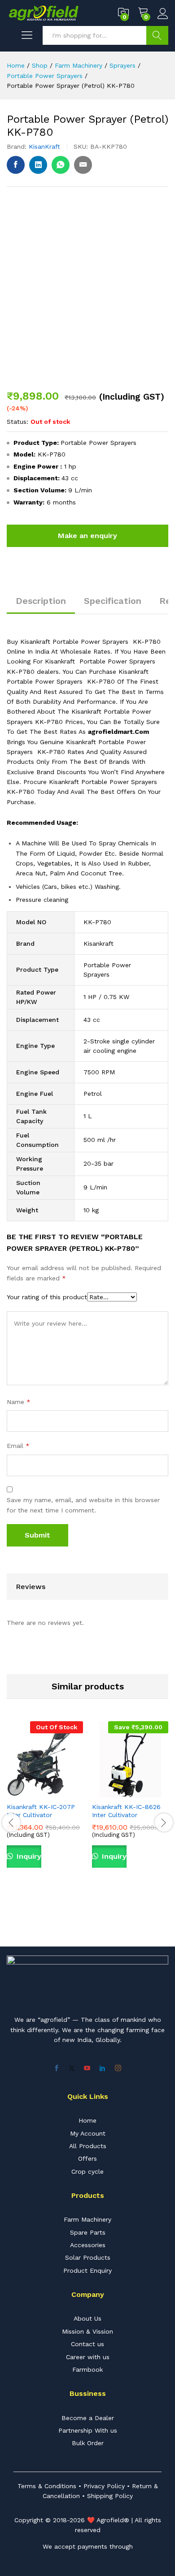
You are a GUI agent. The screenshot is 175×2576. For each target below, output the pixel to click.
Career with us (88, 2357)
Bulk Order (88, 2443)
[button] (109, 1792)
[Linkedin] (102, 2068)
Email (18, 1446)
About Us (87, 2318)
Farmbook (87, 2369)
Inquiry (28, 1856)
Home (87, 2120)
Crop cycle (87, 2171)
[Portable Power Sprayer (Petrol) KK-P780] (16, 165)
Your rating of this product (47, 1297)
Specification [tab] (113, 601)
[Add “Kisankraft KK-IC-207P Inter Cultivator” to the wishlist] (66, 1792)
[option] (45, 1805)
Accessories (88, 2245)
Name (19, 1402)
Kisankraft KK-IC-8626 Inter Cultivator (126, 1811)
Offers (87, 2158)
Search (157, 35)
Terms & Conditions (47, 2486)
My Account (88, 2133)
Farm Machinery (87, 2219)
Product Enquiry (87, 2270)
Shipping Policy (110, 2496)
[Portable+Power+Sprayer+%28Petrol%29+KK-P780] (38, 165)
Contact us (87, 2344)
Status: (17, 422)
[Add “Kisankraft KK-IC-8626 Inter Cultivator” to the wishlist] (151, 1792)
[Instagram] (118, 2068)
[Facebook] (57, 2068)
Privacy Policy (104, 2486)
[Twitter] (72, 2068)
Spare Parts (88, 2232)
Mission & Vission (87, 2331)
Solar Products (88, 2257)
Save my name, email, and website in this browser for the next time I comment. (83, 1505)
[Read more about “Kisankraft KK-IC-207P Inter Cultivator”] (24, 1792)
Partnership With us (88, 2430)
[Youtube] (87, 2068)
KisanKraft (44, 146)
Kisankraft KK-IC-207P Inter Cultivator (41, 1811)
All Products (88, 2146)
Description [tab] (41, 601)
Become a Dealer (88, 2418)
